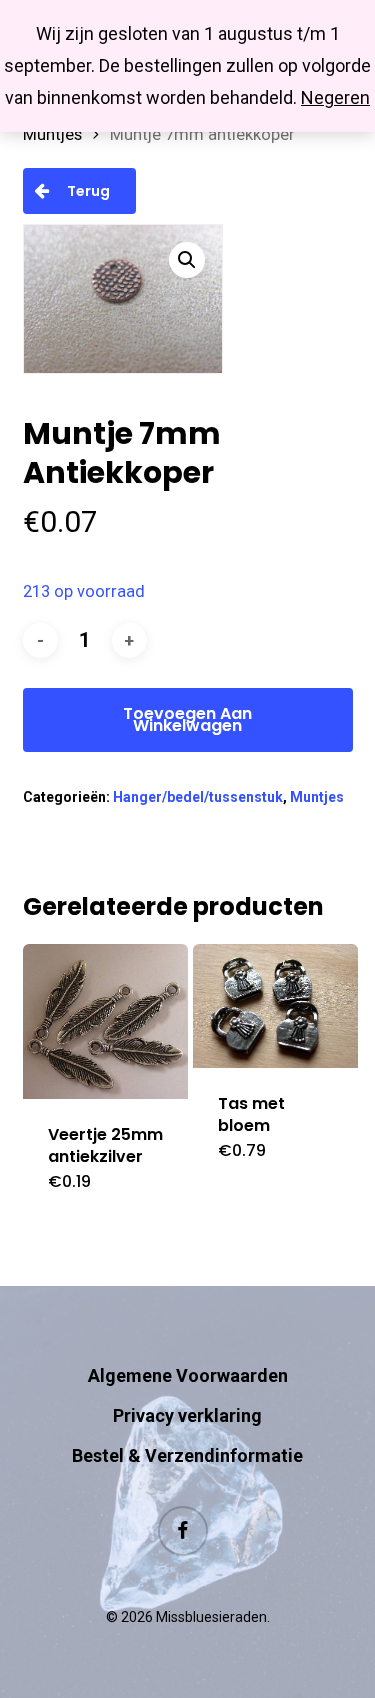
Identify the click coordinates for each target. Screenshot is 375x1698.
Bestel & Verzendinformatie (187, 1455)
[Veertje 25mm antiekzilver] (106, 1021)
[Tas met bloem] (276, 1006)
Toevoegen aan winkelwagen (187, 719)
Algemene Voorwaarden (188, 1375)
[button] (187, 260)
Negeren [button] (335, 97)
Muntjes (52, 134)
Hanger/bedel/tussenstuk (198, 797)
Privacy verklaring (187, 1415)
